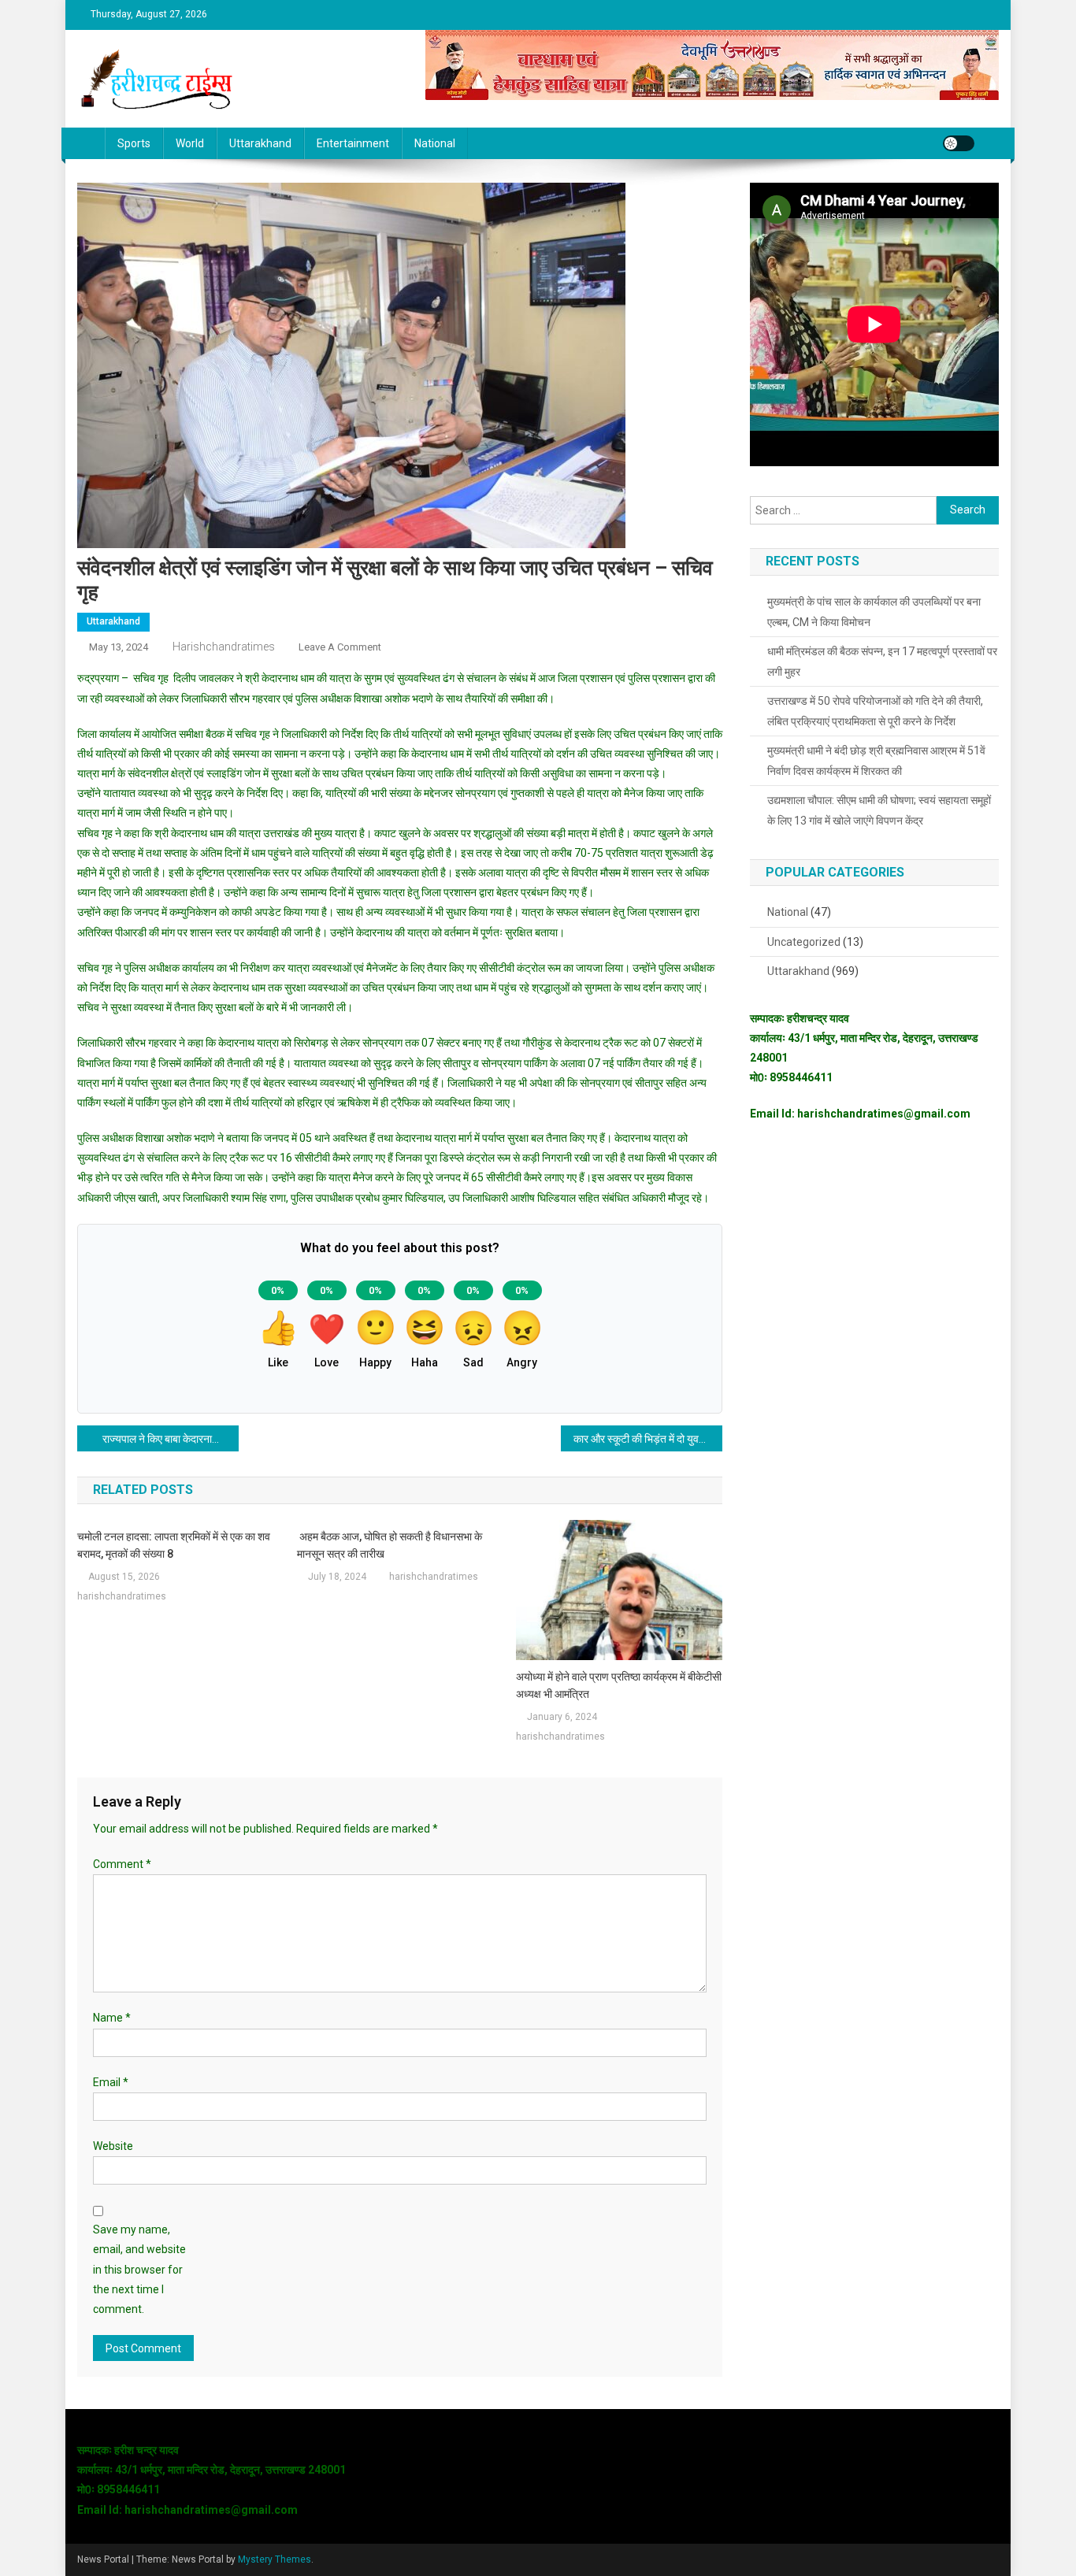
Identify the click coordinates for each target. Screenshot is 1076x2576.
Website (113, 2146)
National (435, 143)
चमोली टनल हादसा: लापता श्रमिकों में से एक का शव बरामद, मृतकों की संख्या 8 (174, 1545)
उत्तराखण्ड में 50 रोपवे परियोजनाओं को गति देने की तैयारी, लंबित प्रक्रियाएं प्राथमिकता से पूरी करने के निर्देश (875, 711)
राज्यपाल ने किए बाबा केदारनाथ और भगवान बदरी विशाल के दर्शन (171, 1439)
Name (112, 2018)
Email (111, 2082)
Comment (122, 1864)
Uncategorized (804, 942)
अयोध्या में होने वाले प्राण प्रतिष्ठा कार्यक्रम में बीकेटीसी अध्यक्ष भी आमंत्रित (619, 1685)
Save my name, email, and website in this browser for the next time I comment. (139, 2269)
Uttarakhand (260, 143)
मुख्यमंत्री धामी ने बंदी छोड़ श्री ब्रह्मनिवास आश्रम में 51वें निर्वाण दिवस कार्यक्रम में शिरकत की (876, 761)
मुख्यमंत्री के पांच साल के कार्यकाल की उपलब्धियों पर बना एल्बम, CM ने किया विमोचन (874, 612)
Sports (134, 143)
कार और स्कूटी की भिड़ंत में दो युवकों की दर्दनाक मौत (648, 1439)
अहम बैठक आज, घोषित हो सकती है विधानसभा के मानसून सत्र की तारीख (390, 1545)
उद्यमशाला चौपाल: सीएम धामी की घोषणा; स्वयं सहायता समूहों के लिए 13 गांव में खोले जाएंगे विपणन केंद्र (879, 810)
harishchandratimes (224, 647)
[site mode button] (959, 143)
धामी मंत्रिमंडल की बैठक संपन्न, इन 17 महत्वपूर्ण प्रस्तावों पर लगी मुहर (882, 662)
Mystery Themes (275, 2559)
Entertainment (353, 143)
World (190, 143)
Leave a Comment (340, 647)
